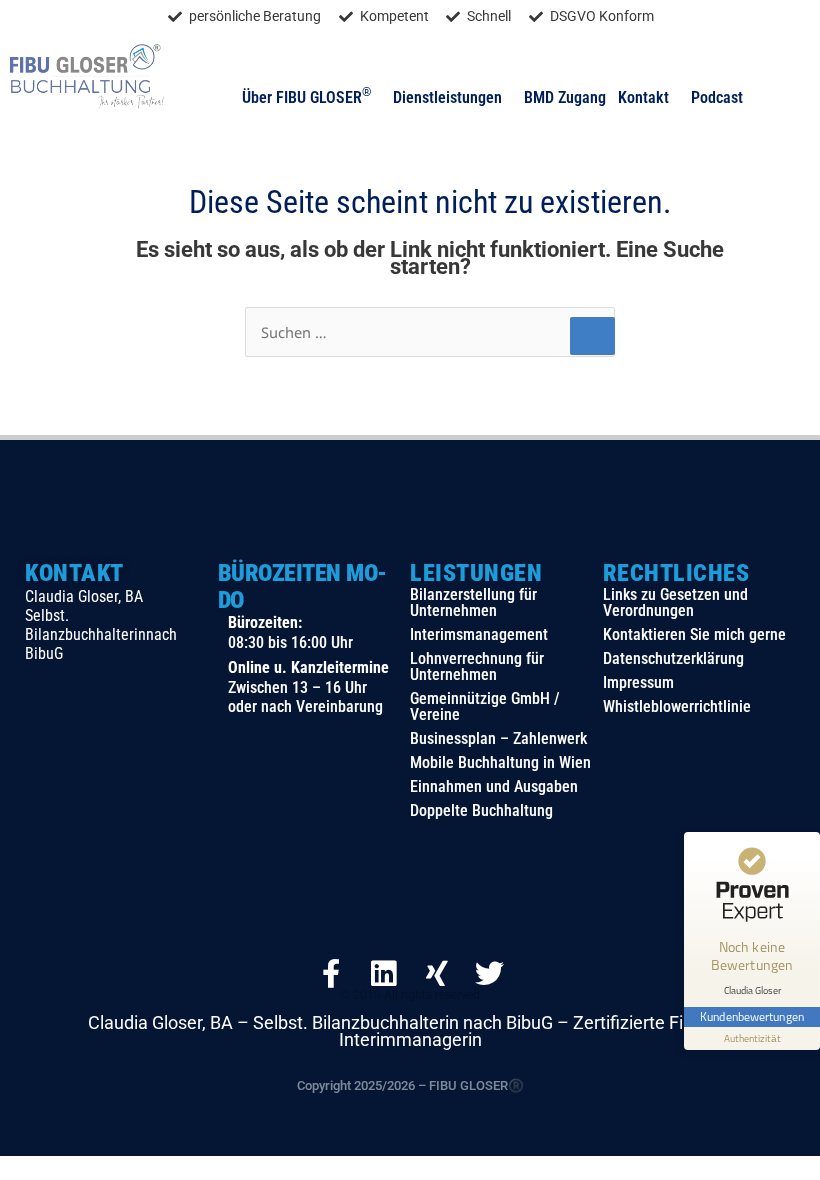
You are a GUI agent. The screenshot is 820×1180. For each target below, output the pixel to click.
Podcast (717, 97)
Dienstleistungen (447, 97)
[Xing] (436, 973)
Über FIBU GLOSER (306, 97)
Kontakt (643, 97)
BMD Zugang (565, 97)
